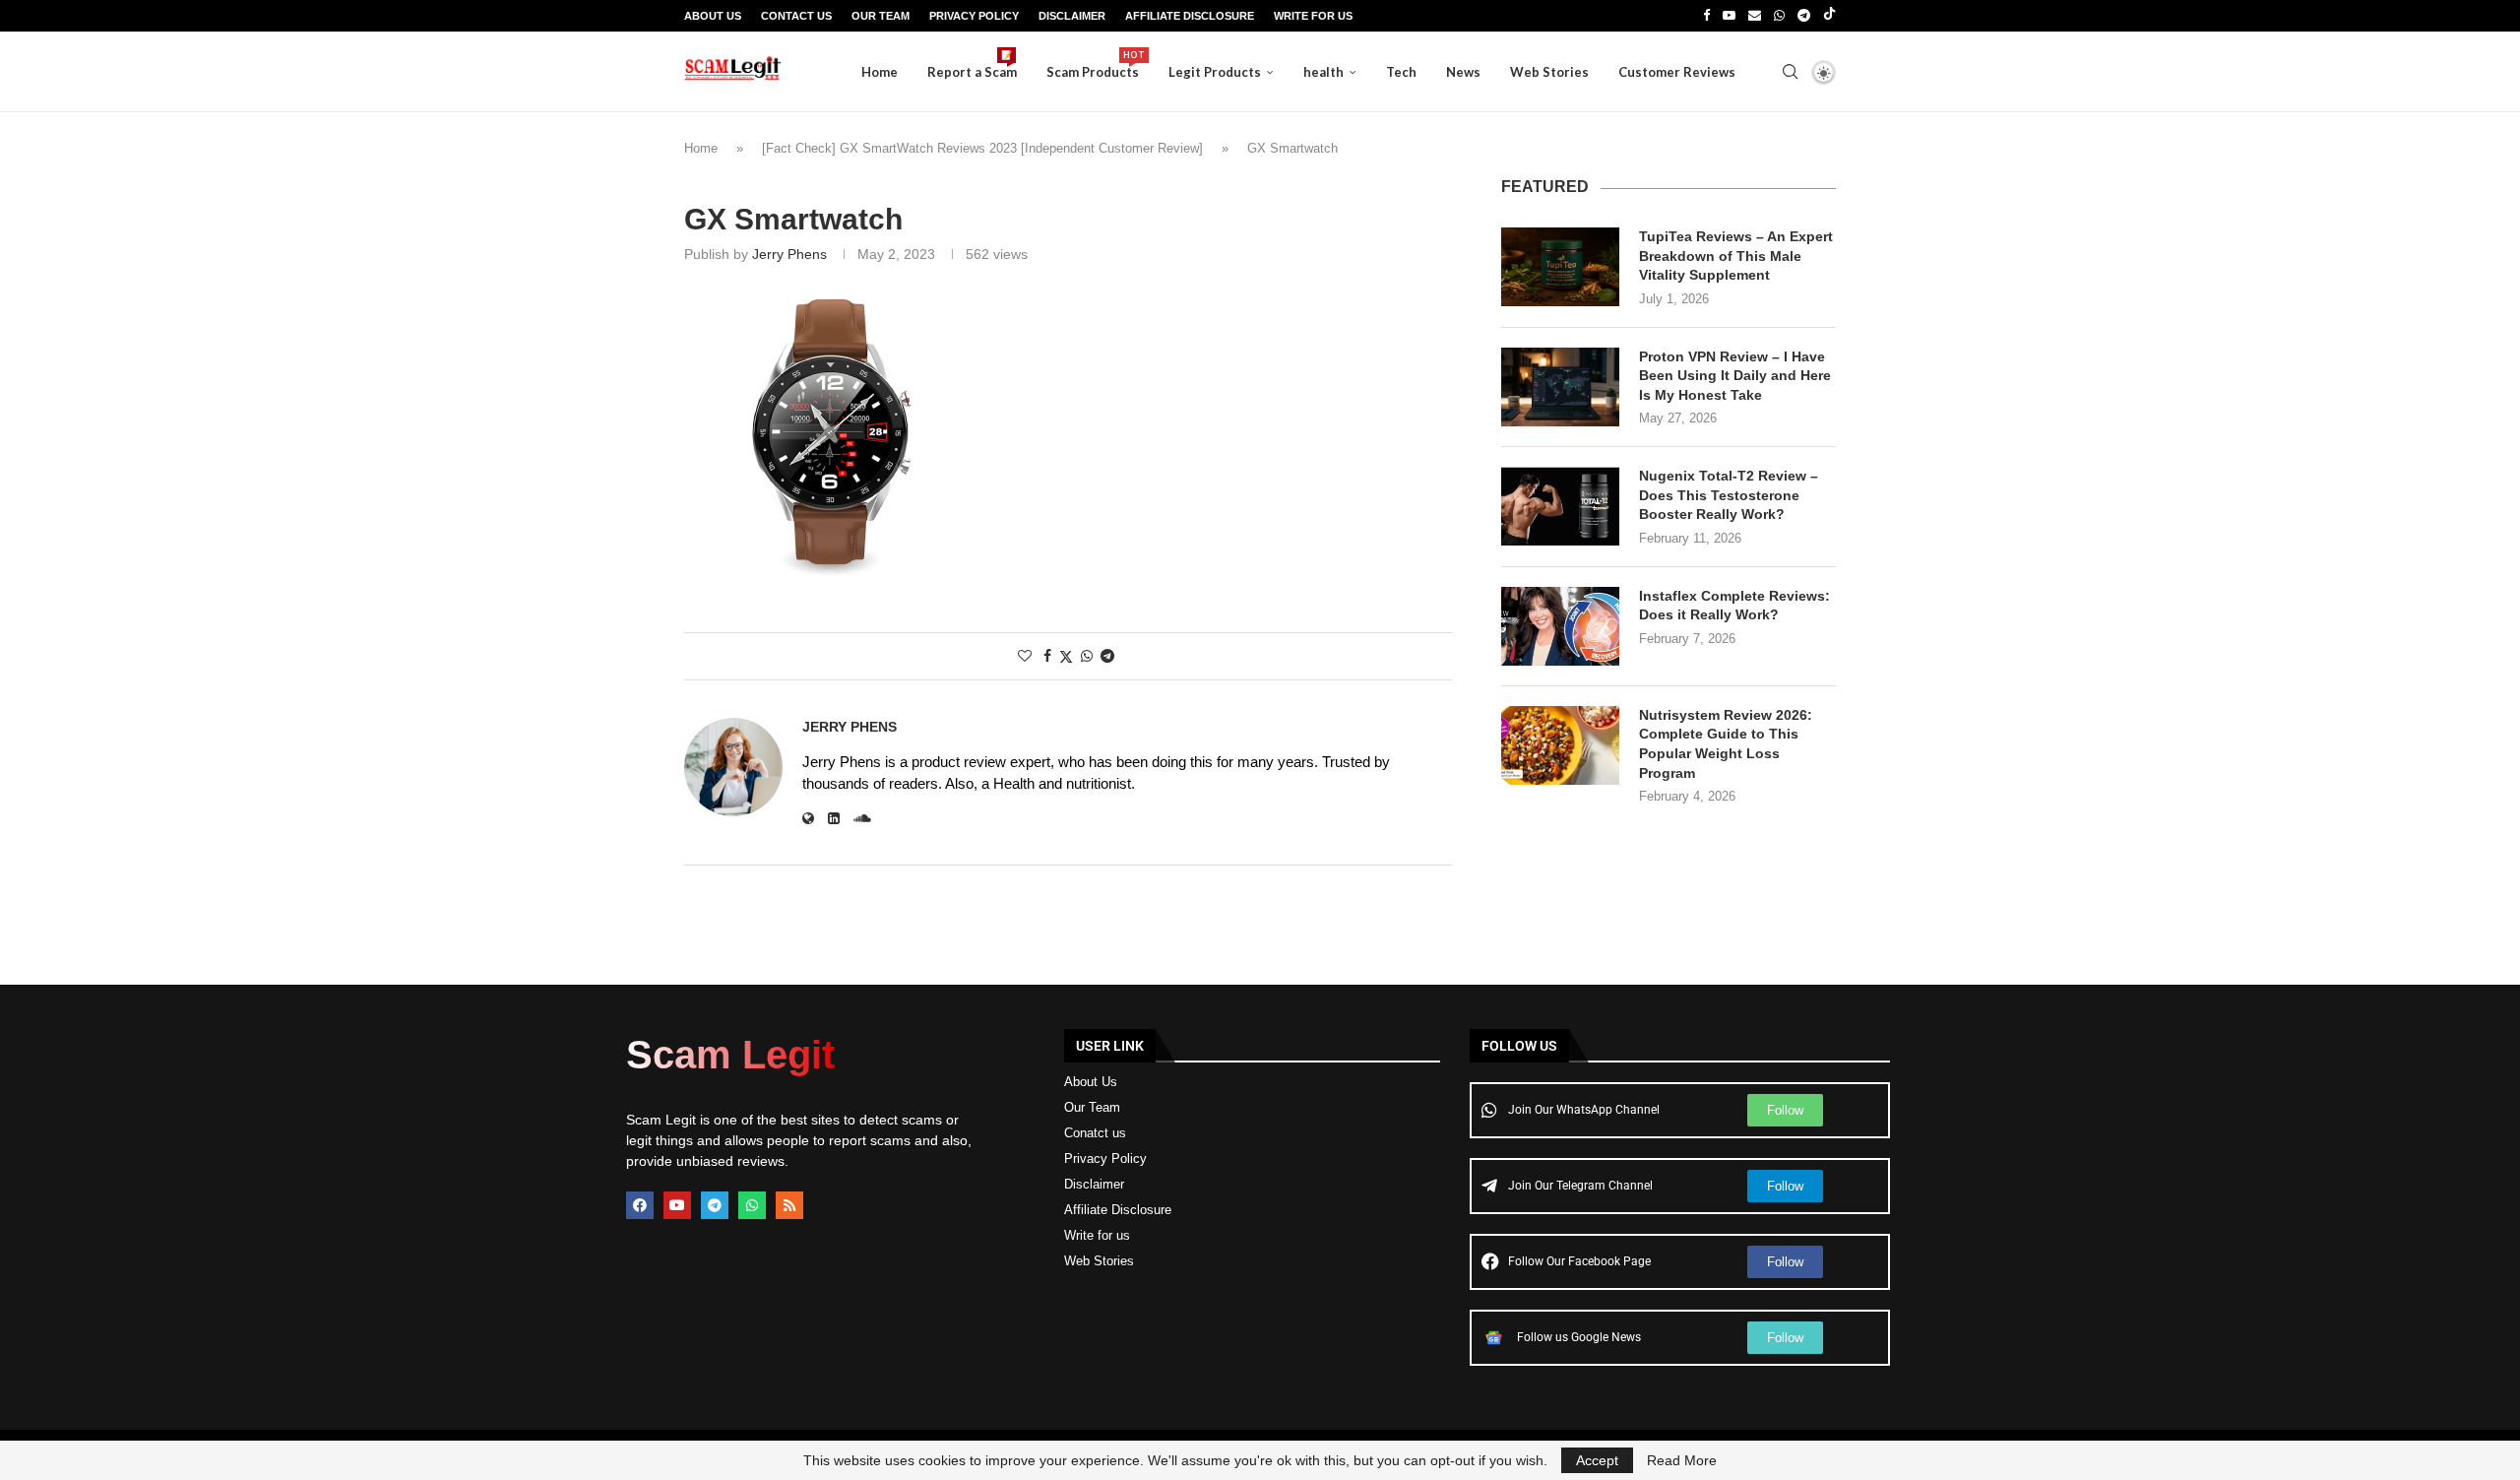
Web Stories (1549, 72)
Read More (1682, 1460)
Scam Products (1093, 64)
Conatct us (1095, 1133)
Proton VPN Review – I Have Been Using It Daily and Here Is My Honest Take (1735, 376)
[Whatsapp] (1779, 16)
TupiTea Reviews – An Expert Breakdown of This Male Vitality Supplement (1736, 256)
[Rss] (789, 1205)
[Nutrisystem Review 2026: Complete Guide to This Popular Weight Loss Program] (1560, 745)
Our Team (881, 16)
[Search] (1790, 72)
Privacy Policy (974, 16)
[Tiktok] (1829, 16)
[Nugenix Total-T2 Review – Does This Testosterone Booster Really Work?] (1560, 506)
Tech (1401, 72)
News (1463, 72)
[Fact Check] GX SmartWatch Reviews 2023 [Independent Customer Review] (982, 148)
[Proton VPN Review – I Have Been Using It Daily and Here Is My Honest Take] (1560, 387)
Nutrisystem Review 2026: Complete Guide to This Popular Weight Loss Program (1726, 744)
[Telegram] (1804, 16)
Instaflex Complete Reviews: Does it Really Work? (1734, 606)
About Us (713, 16)
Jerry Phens (789, 254)
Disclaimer (1072, 16)
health (1323, 72)
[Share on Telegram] (1107, 656)
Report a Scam (972, 64)
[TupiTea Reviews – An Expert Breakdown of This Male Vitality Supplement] (1560, 267)
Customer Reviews (1677, 72)
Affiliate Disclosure (1190, 16)
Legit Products (1215, 72)
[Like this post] (1025, 656)
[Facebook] (1706, 16)
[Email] (1755, 16)
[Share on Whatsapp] (1087, 656)
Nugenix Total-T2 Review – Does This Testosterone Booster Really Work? (1729, 495)
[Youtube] (1729, 16)
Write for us (1097, 1235)
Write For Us (1313, 16)
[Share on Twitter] (1066, 656)
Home (880, 72)
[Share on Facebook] (1047, 656)
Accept (1597, 1460)
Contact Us (796, 16)
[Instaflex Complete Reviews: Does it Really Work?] (1560, 626)
